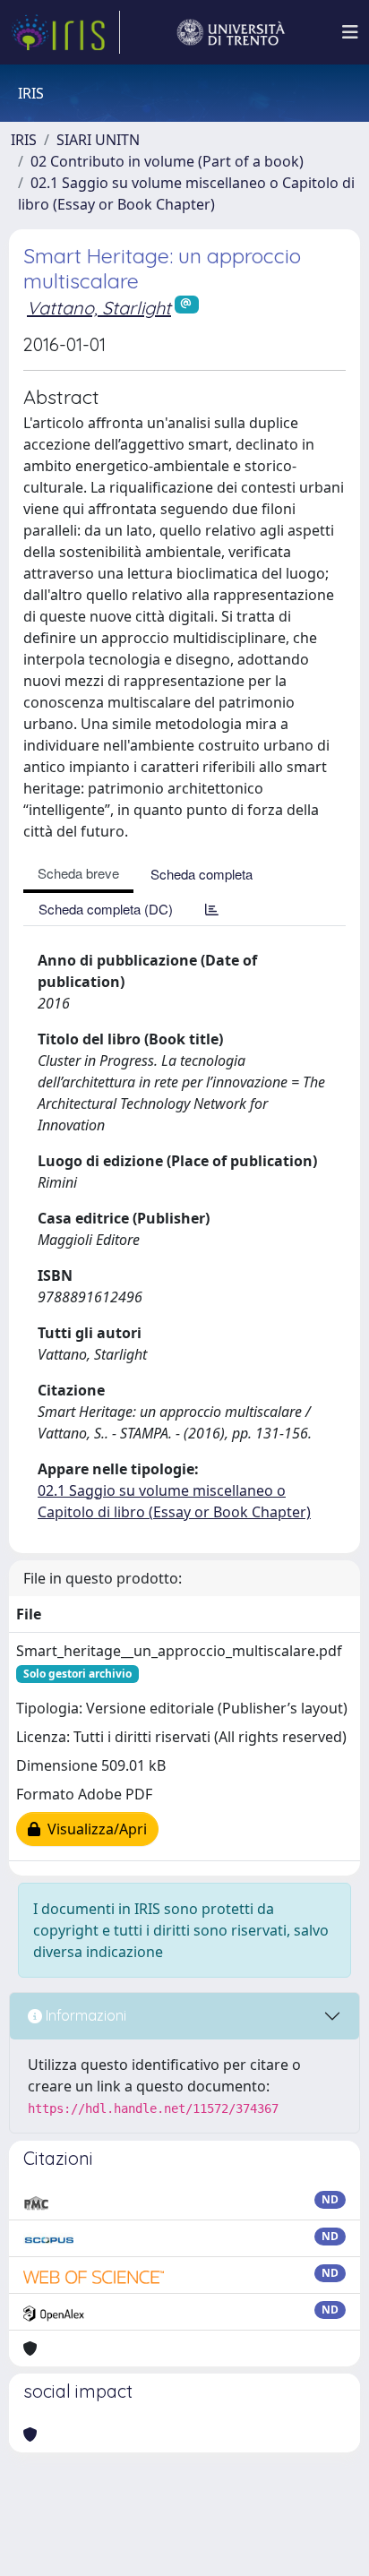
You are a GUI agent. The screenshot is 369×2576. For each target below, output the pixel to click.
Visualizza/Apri (94, 1829)
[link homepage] (65, 32)
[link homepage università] (231, 32)
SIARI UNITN (98, 140)
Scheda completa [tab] (202, 874)
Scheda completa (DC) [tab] (106, 909)
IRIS (24, 140)
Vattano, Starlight (99, 308)
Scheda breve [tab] (78, 873)
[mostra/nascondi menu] (350, 32)
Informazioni (84, 2015)
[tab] (212, 909)
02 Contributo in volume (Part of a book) (167, 161)
